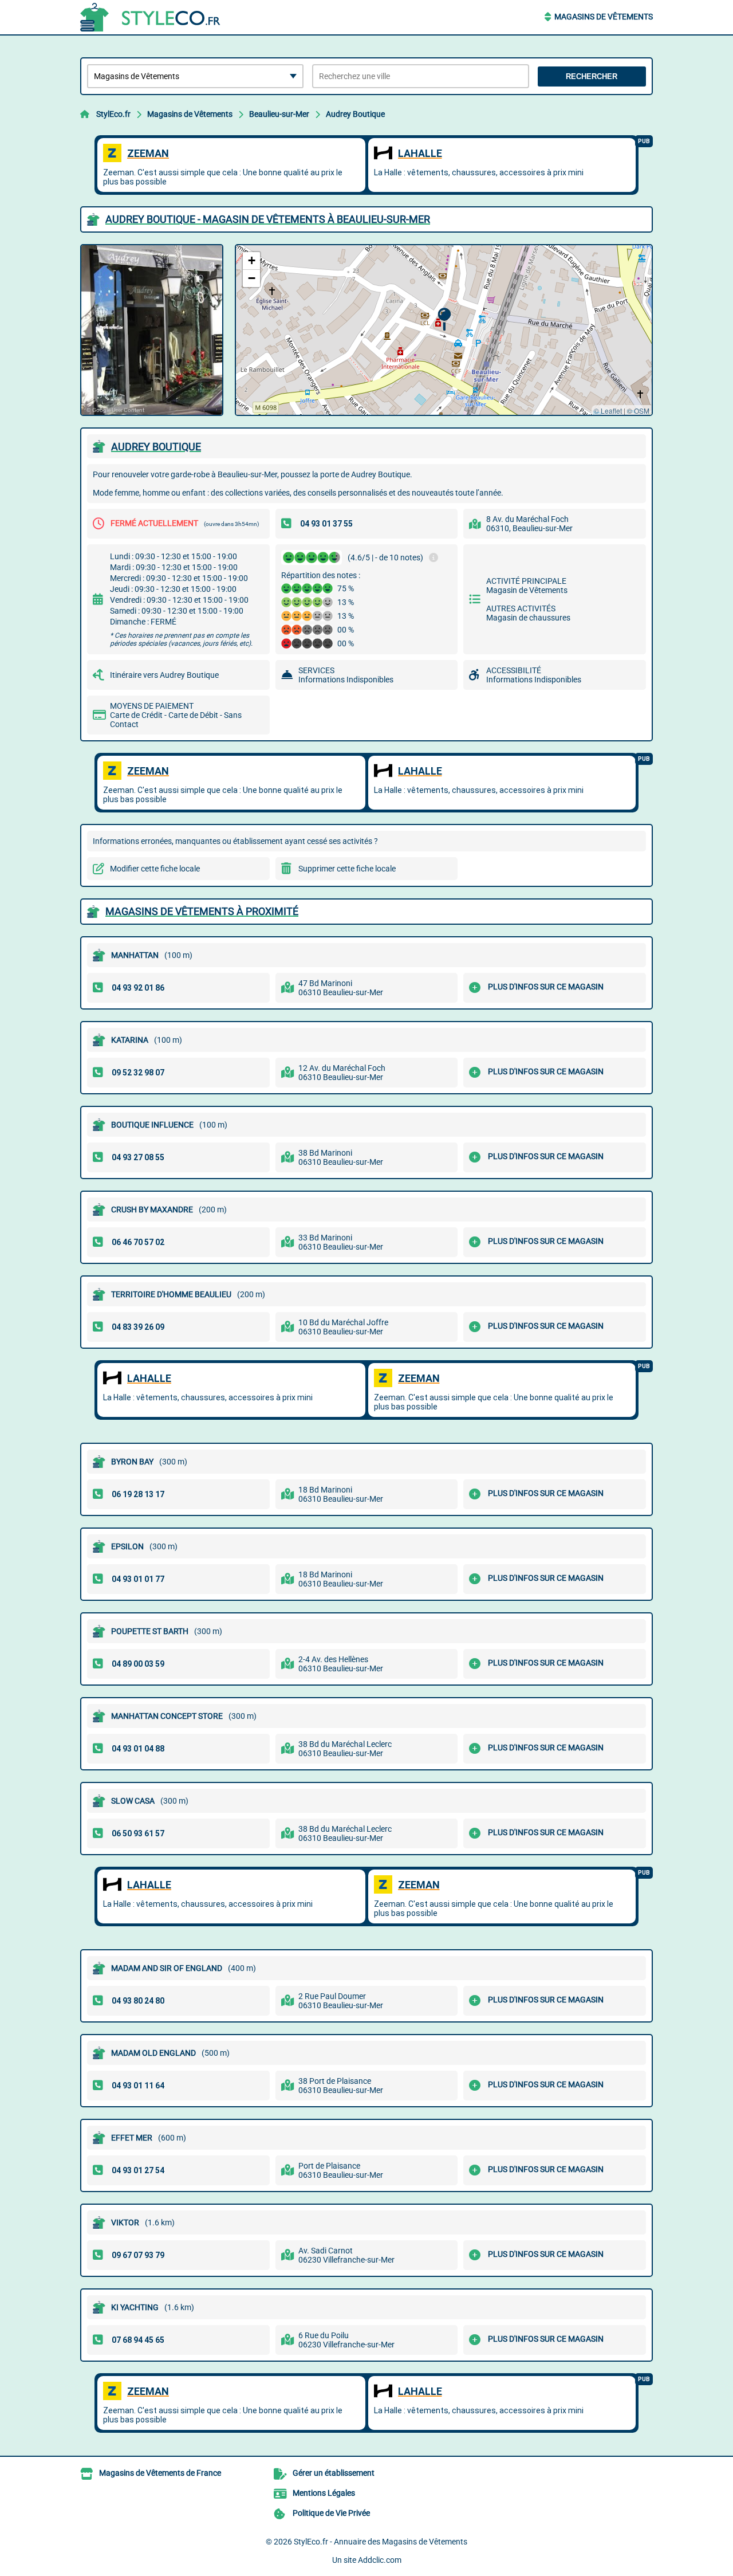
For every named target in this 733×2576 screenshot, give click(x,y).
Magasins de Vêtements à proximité (202, 911)
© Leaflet (608, 411)
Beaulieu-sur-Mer (279, 114)
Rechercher (592, 76)
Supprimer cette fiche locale (347, 869)
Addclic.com (380, 2560)
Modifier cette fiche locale (155, 869)
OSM (642, 411)
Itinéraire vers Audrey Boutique (164, 675)
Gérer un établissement (334, 2473)
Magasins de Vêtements (604, 17)
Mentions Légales (324, 2493)
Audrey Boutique (355, 114)
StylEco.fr (113, 114)
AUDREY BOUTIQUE (156, 447)
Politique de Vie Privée (331, 2513)
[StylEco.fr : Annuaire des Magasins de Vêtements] (152, 17)
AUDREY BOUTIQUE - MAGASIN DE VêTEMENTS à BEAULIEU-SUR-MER (268, 219)
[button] (444, 319)
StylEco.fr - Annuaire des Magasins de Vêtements (381, 2542)
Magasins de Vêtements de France (160, 2473)
